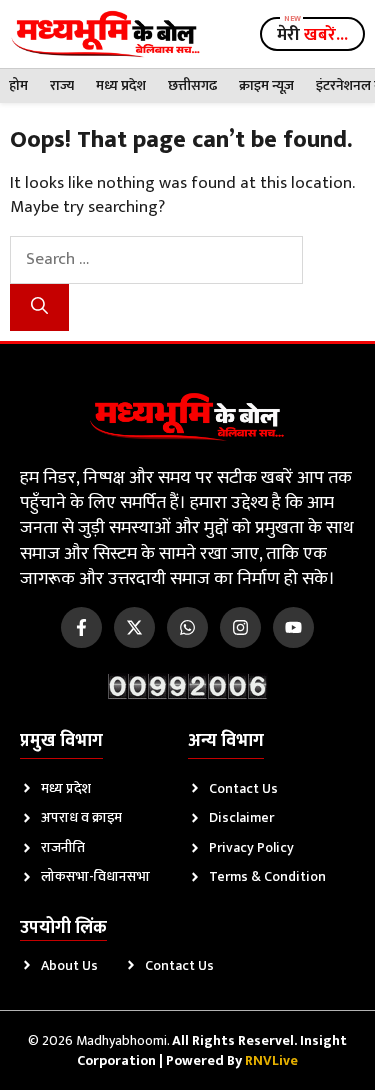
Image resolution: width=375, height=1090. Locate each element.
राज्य (62, 85)
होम (18, 85)
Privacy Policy (251, 847)
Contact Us (243, 788)
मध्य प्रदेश (121, 85)
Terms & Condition (267, 876)
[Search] (39, 308)
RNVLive (271, 1060)
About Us (69, 965)
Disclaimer (241, 817)
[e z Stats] (188, 686)
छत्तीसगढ (192, 85)
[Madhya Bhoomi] (105, 34)
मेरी (312, 35)
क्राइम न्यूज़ (266, 85)
